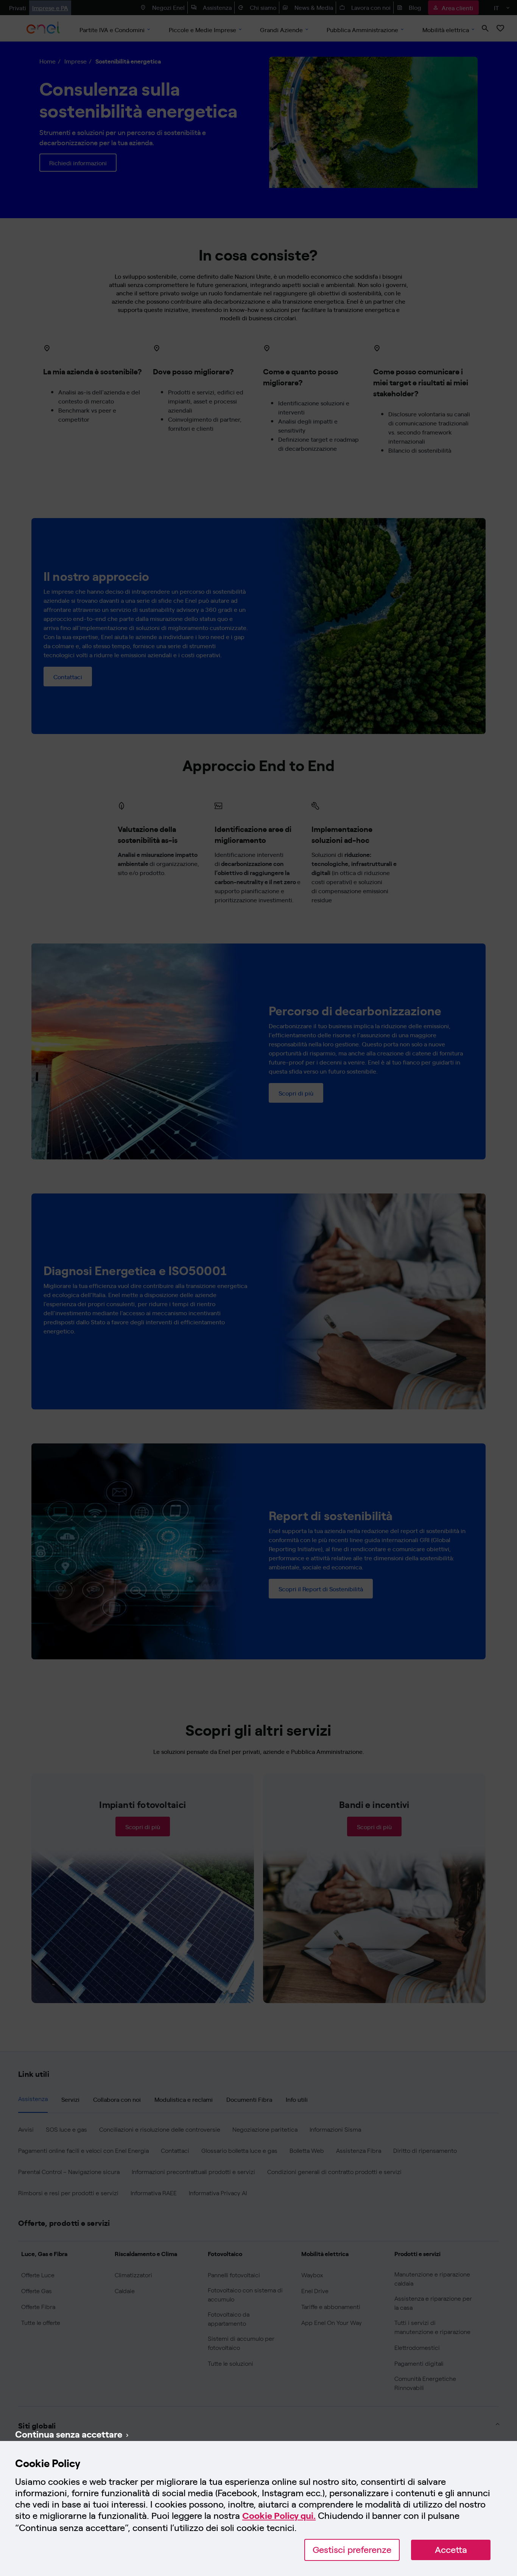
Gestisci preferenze (352, 2550)
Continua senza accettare (69, 2434)
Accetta (451, 2550)
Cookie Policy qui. (279, 2516)
